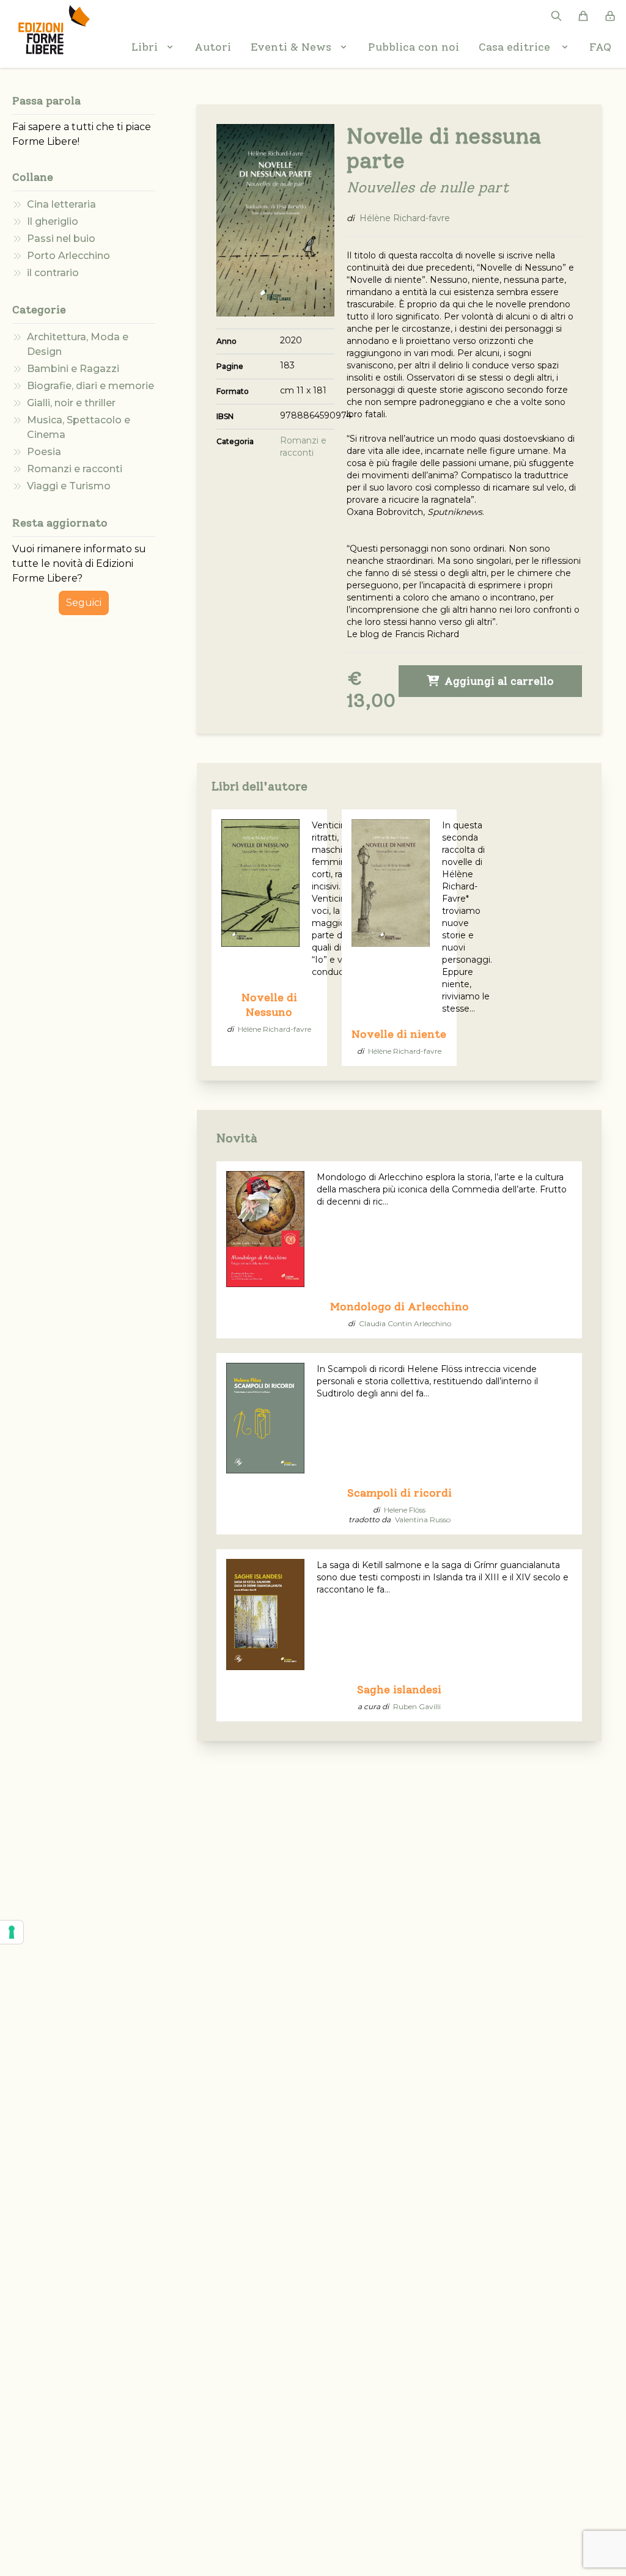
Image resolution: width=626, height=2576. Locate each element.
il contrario (53, 273)
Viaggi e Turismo (69, 486)
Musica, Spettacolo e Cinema (79, 427)
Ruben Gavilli (417, 1706)
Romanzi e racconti (75, 469)
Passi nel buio (61, 239)
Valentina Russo (423, 1520)
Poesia (44, 452)
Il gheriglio (53, 221)
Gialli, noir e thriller (71, 403)
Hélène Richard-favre (405, 218)
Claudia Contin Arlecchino (405, 1323)
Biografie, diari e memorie (90, 386)
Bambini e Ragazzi (73, 369)
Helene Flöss (405, 1510)
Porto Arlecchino (68, 256)
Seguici (84, 603)
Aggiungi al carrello (498, 681)
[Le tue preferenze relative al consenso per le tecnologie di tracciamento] (12, 1932)
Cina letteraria (61, 204)
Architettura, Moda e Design (78, 344)
